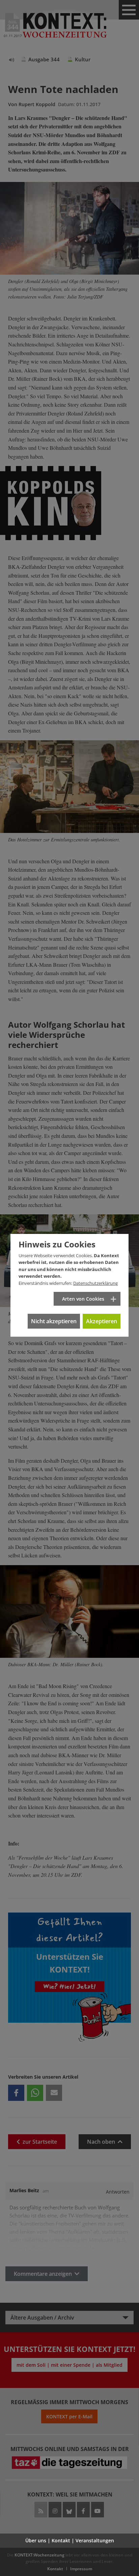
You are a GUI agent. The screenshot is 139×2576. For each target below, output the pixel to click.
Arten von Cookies (83, 1299)
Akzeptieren (102, 1321)
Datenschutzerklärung (95, 1283)
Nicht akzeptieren (54, 1321)
